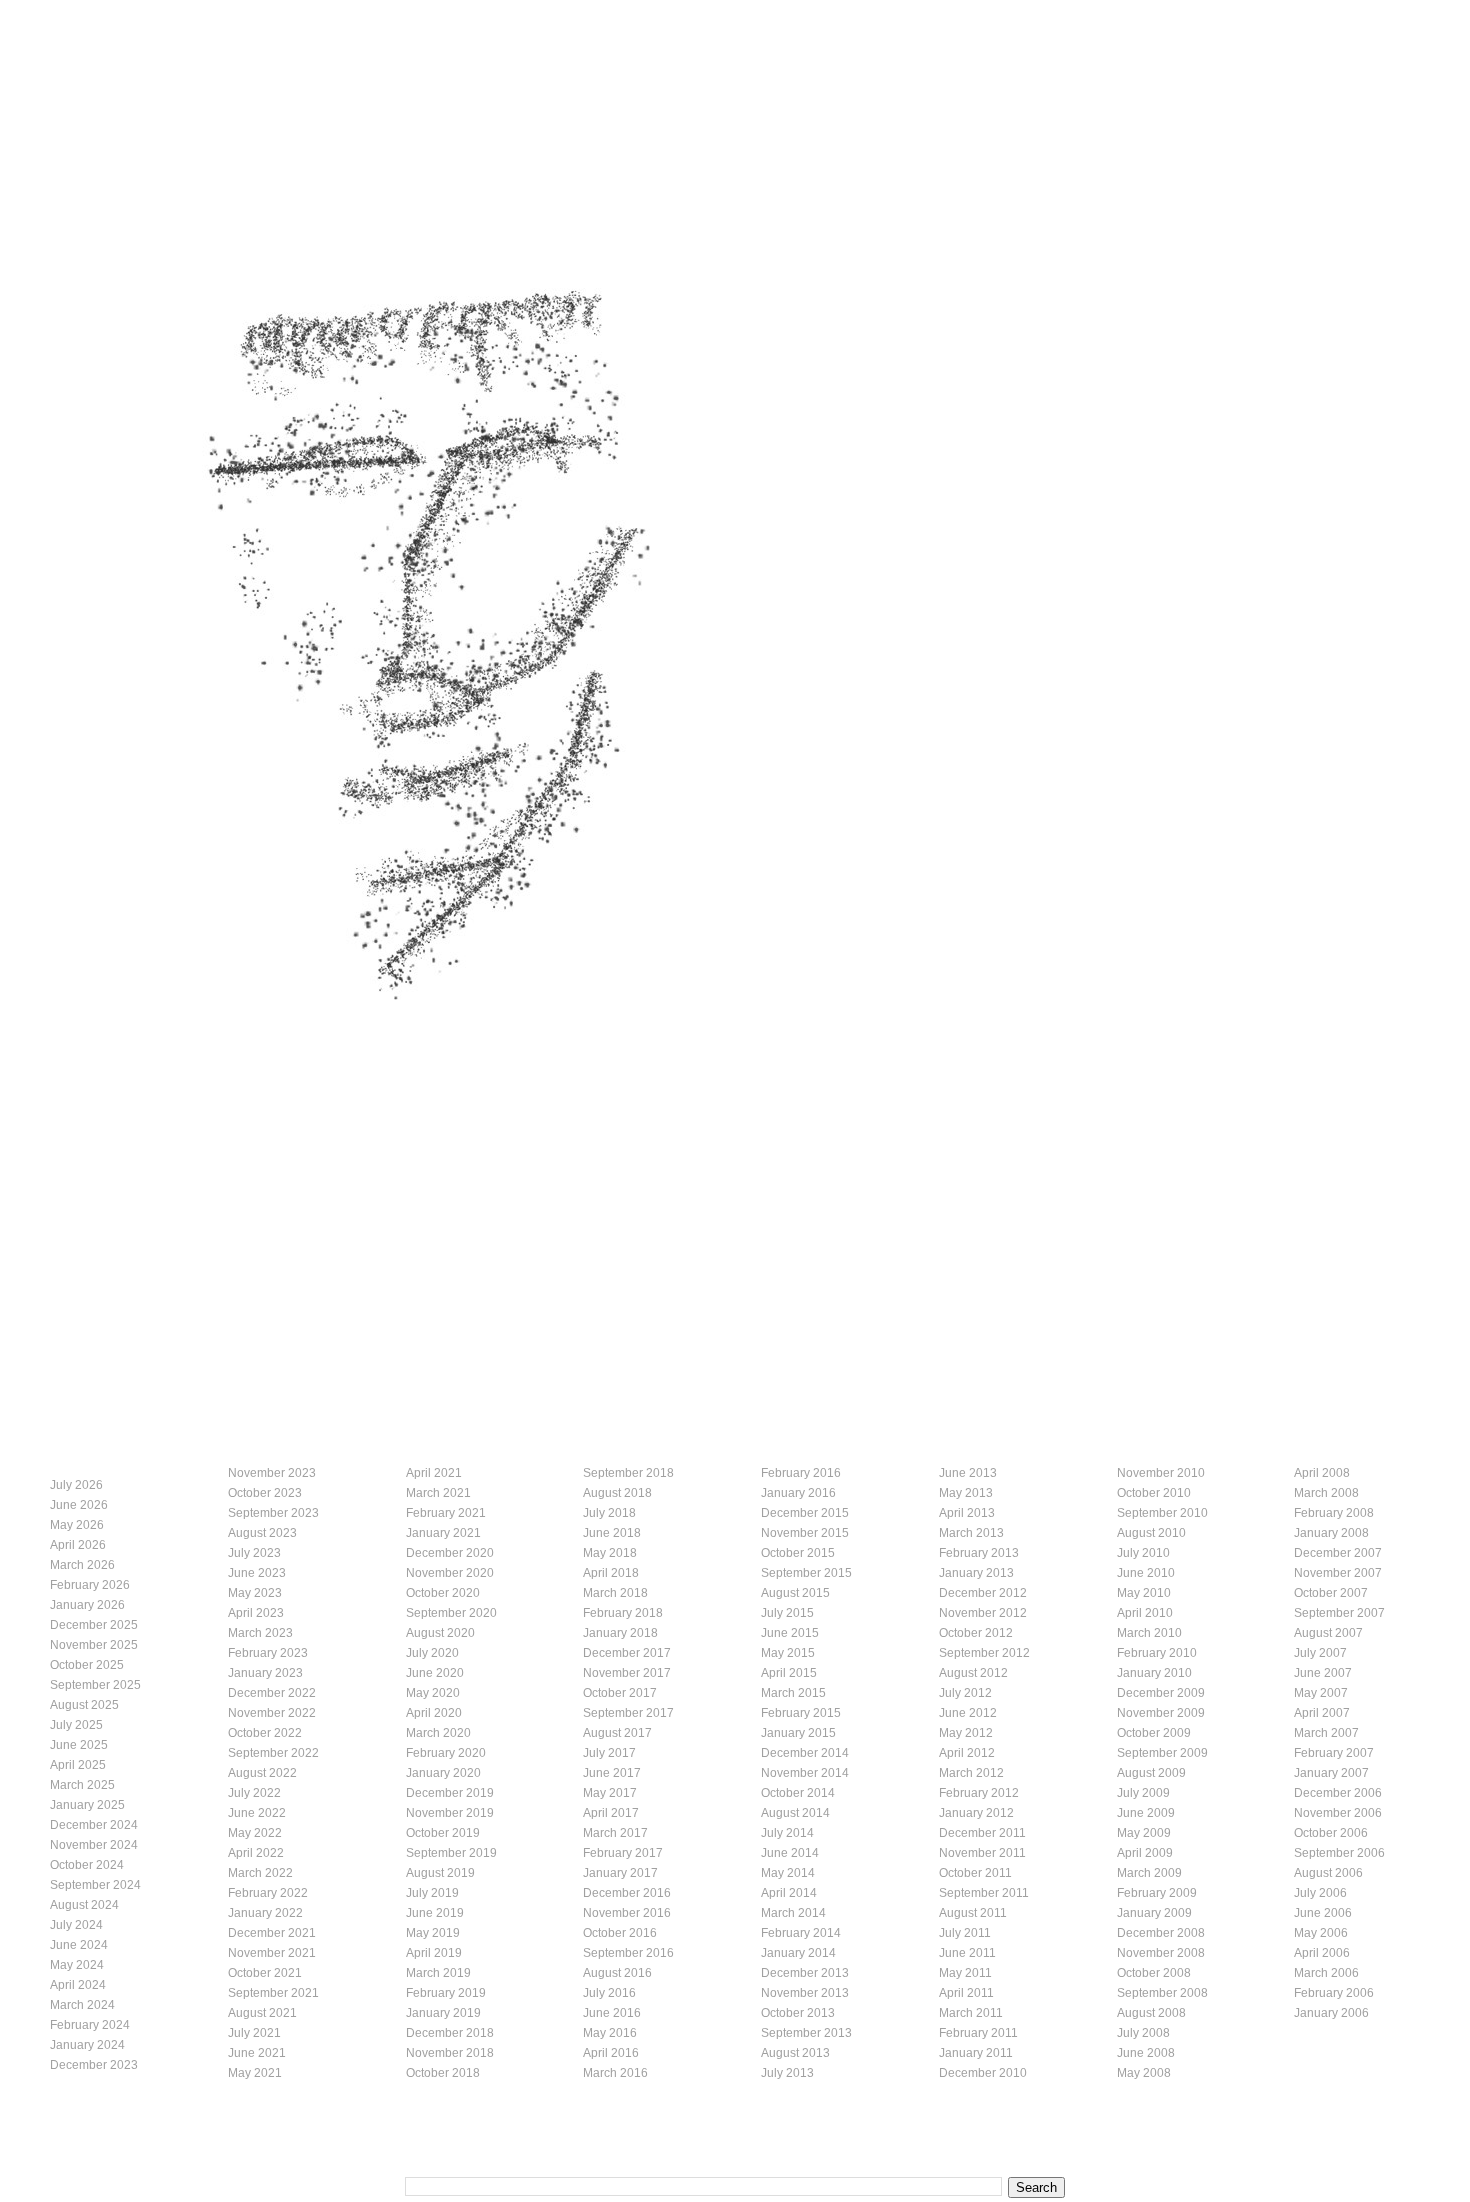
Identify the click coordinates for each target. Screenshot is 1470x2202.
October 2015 (798, 1553)
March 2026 (82, 1565)
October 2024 (87, 1865)
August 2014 (795, 1813)
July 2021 (254, 2033)
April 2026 (78, 1545)
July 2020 (432, 1653)
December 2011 (982, 1833)
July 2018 (609, 1513)
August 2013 (795, 2053)
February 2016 (801, 1473)
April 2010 (1145, 1613)
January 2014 (798, 1953)
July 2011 (965, 1933)
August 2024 (84, 1905)
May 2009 (1144, 1833)
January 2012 (976, 1813)
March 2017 (615, 1833)
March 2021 (438, 1493)
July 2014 (787, 1833)
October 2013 (798, 2013)
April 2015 (789, 1673)
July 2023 (254, 1553)
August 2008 (1151, 2013)
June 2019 (435, 1913)
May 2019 (433, 1933)
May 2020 (433, 1693)
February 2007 (1334, 1753)
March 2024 (82, 2005)
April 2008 (1322, 1473)
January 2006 (1331, 2013)
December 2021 (272, 1933)
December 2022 (272, 1693)
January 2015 (798, 1733)
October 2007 (1331, 1593)
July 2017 (609, 1753)
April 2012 (967, 1753)
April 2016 (611, 2053)
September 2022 (273, 1753)
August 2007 (1328, 1633)
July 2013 (787, 2073)
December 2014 (805, 1753)
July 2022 (254, 1793)
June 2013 (968, 1473)
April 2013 (967, 1513)
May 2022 (255, 1833)
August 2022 (262, 1773)
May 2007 (1321, 1693)
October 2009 (1154, 1733)
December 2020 (450, 1553)
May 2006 (1321, 1933)
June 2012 (968, 1713)
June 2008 (1146, 2053)
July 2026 (76, 1485)
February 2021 (446, 1513)
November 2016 (627, 1913)
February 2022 (268, 1893)
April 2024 (78, 1985)
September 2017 (628, 1713)
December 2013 (805, 1973)
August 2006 (1328, 1873)
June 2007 (1323, 1673)
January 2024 (87, 2045)
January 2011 (976, 2053)
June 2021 (257, 2053)
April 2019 (434, 1953)
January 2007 (1331, 1773)
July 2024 (76, 1925)
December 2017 (627, 1653)
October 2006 (1331, 1833)
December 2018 (450, 2033)
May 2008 (1144, 2073)
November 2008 (1161, 1953)
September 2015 (806, 1573)
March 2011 (971, 2013)
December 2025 (94, 1625)
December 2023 (94, 2065)
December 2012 (983, 1593)
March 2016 (615, 2073)
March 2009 (1149, 1873)
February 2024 (90, 2025)
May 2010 (1144, 1593)
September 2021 (273, 1993)
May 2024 (77, 1965)
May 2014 (788, 1873)
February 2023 (268, 1653)
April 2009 (1145, 1853)
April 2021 (434, 1473)
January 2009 (1154, 1913)
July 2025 (76, 1725)
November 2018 (450, 2053)
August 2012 (973, 1673)
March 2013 (971, 1533)
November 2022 (272, 1713)
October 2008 (1154, 1973)
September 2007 (1339, 1613)
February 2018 (623, 1613)
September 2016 (628, 1953)
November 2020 (450, 1573)
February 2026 (90, 1585)
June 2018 (612, 1533)
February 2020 (446, 1753)
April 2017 (611, 1813)
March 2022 (260, 1873)
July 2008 (1143, 2033)
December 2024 (94, 1825)
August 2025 (84, 1705)
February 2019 (446, 1993)
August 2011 (973, 1913)
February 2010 (1157, 1653)
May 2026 (77, 1525)
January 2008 (1331, 1533)
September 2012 (984, 1653)
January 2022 (265, 1913)
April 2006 (1322, 1953)
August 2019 (440, 1873)
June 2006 (1323, 1913)
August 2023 (262, 1533)
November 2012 (983, 1613)
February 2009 (1157, 1893)
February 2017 (623, 1853)
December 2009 (1161, 1693)
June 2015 (790, 1633)
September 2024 (95, 1885)
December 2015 (805, 1513)
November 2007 (1338, 1573)
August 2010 (1151, 1533)
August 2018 (617, 1493)
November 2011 (982, 1853)
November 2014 (805, 1773)
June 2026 (79, 1505)
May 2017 (610, 1793)
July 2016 (609, 1993)
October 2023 (265, 1493)
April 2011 (966, 1993)
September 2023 (273, 1513)
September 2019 (451, 1853)
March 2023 (260, 1633)
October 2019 (443, 1833)
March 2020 (438, 1733)
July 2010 (1143, 1553)
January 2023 (265, 1673)
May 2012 (966, 1733)
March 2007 (1326, 1733)
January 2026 (87, 1605)
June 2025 (79, 1745)
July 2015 (787, 1613)
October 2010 (1154, 1493)
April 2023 (256, 1613)
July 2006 (1320, 1893)
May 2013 (966, 1493)
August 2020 (440, 1633)
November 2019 (450, 1813)
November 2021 (272, 1953)
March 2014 (793, 1913)
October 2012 (976, 1633)
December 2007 (1338, 1553)
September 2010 (1162, 1513)
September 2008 (1162, 1993)
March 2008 (1326, 1493)
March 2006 (1326, 1973)
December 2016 (627, 1893)
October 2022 (265, 1733)
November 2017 (627, 1673)
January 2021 (443, 1533)
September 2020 (451, 1613)
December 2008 (1161, 1933)
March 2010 (1149, 1633)
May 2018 (610, 1553)
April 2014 (789, 1893)
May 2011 (965, 1973)
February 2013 (979, 1553)
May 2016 (610, 2033)
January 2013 (976, 1573)
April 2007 (1322, 1713)
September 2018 (628, 1473)
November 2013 (805, 1993)
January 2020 (443, 1773)
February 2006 (1334, 1993)
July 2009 (1143, 1793)
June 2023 (257, 1573)
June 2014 (790, 1853)
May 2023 (255, 1593)
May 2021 (255, 2073)
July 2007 (1320, 1653)
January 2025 (87, 1805)
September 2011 (984, 1893)
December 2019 (450, 1793)
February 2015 (801, 1713)
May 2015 (788, 1653)
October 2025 (87, 1665)
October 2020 (443, 1593)
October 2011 (975, 1873)
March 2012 (971, 1773)
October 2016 (620, 1933)
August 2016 (617, 1973)
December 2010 (983, 2073)
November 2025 (94, 1645)
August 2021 (262, 2013)
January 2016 (798, 1493)
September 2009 (1162, 1753)
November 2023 (272, 1473)
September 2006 (1339, 1853)
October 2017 (620, 1693)
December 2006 (1338, 1793)
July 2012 (965, 1693)
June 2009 (1146, 1813)
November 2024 (94, 1845)
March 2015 (793, 1693)
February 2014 (801, 1933)
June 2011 (967, 1953)
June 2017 (612, 1773)
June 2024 (79, 1945)
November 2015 (805, 1533)
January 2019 (443, 2013)
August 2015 (795, 1593)
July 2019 (432, 1893)
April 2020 (434, 1713)
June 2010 (1146, 1573)
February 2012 (979, 1793)
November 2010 (1161, 1473)
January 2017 (620, 1873)
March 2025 (82, 1785)
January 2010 (1154, 1673)
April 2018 (611, 1573)
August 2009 (1151, 1773)
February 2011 (978, 2033)
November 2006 (1338, 1813)
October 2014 (798, 1793)
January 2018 (620, 1633)
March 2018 (615, 1593)
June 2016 (612, 2013)
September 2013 (806, 2033)
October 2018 (443, 2073)
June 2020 (435, 1673)
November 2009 (1161, 1713)
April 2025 (78, 1765)
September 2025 (95, 1685)
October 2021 (265, 1973)
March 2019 (438, 1973)
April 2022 (256, 1853)
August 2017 (617, 1733)
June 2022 (257, 1813)
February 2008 (1334, 1513)
